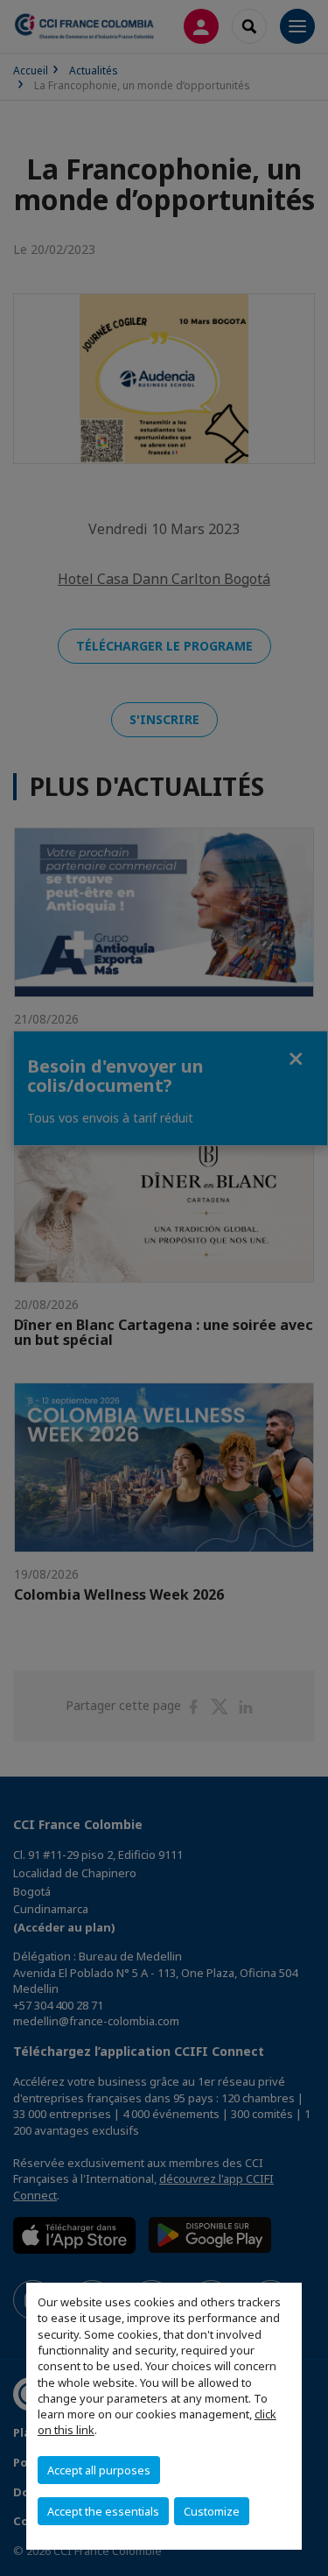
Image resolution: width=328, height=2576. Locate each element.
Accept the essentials (103, 2511)
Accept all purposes (99, 2470)
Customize (212, 2511)
